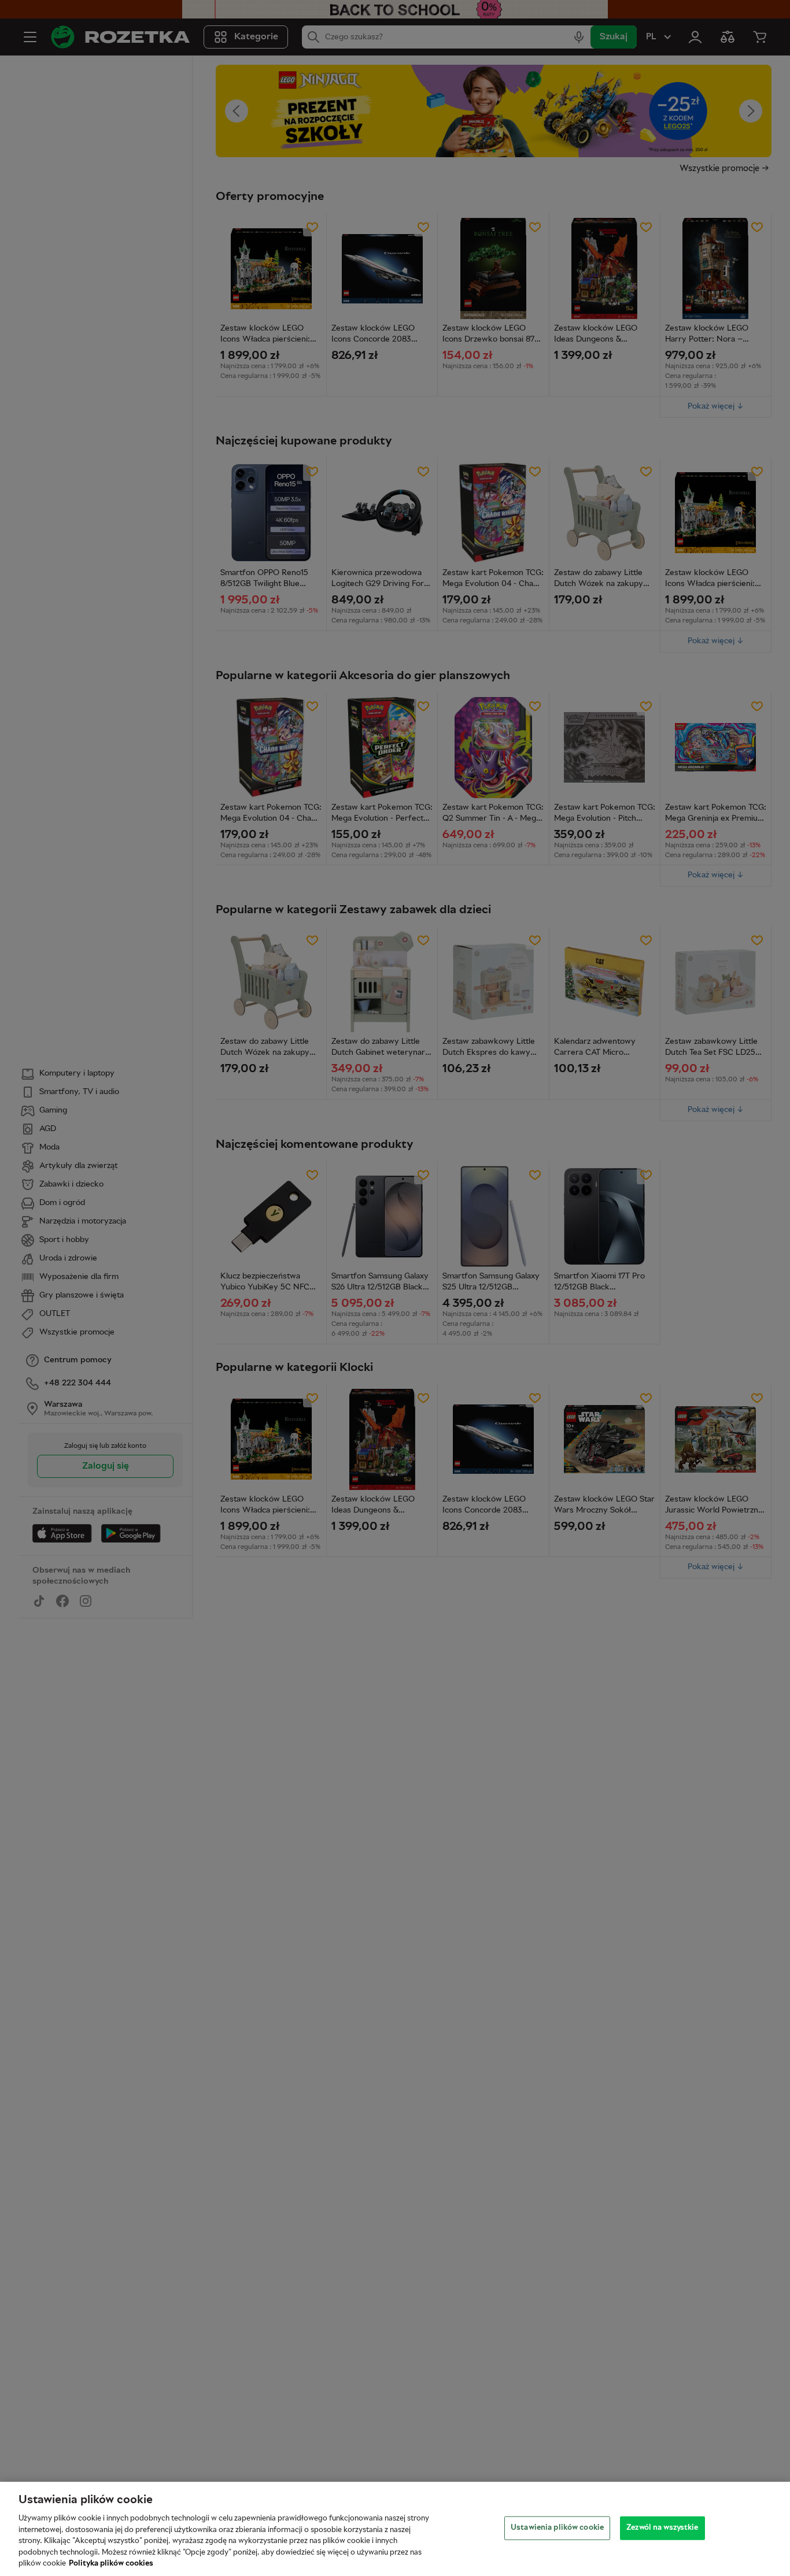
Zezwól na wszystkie (662, 2527)
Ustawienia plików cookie (557, 2527)
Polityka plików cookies (111, 2564)
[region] (395, 2529)
